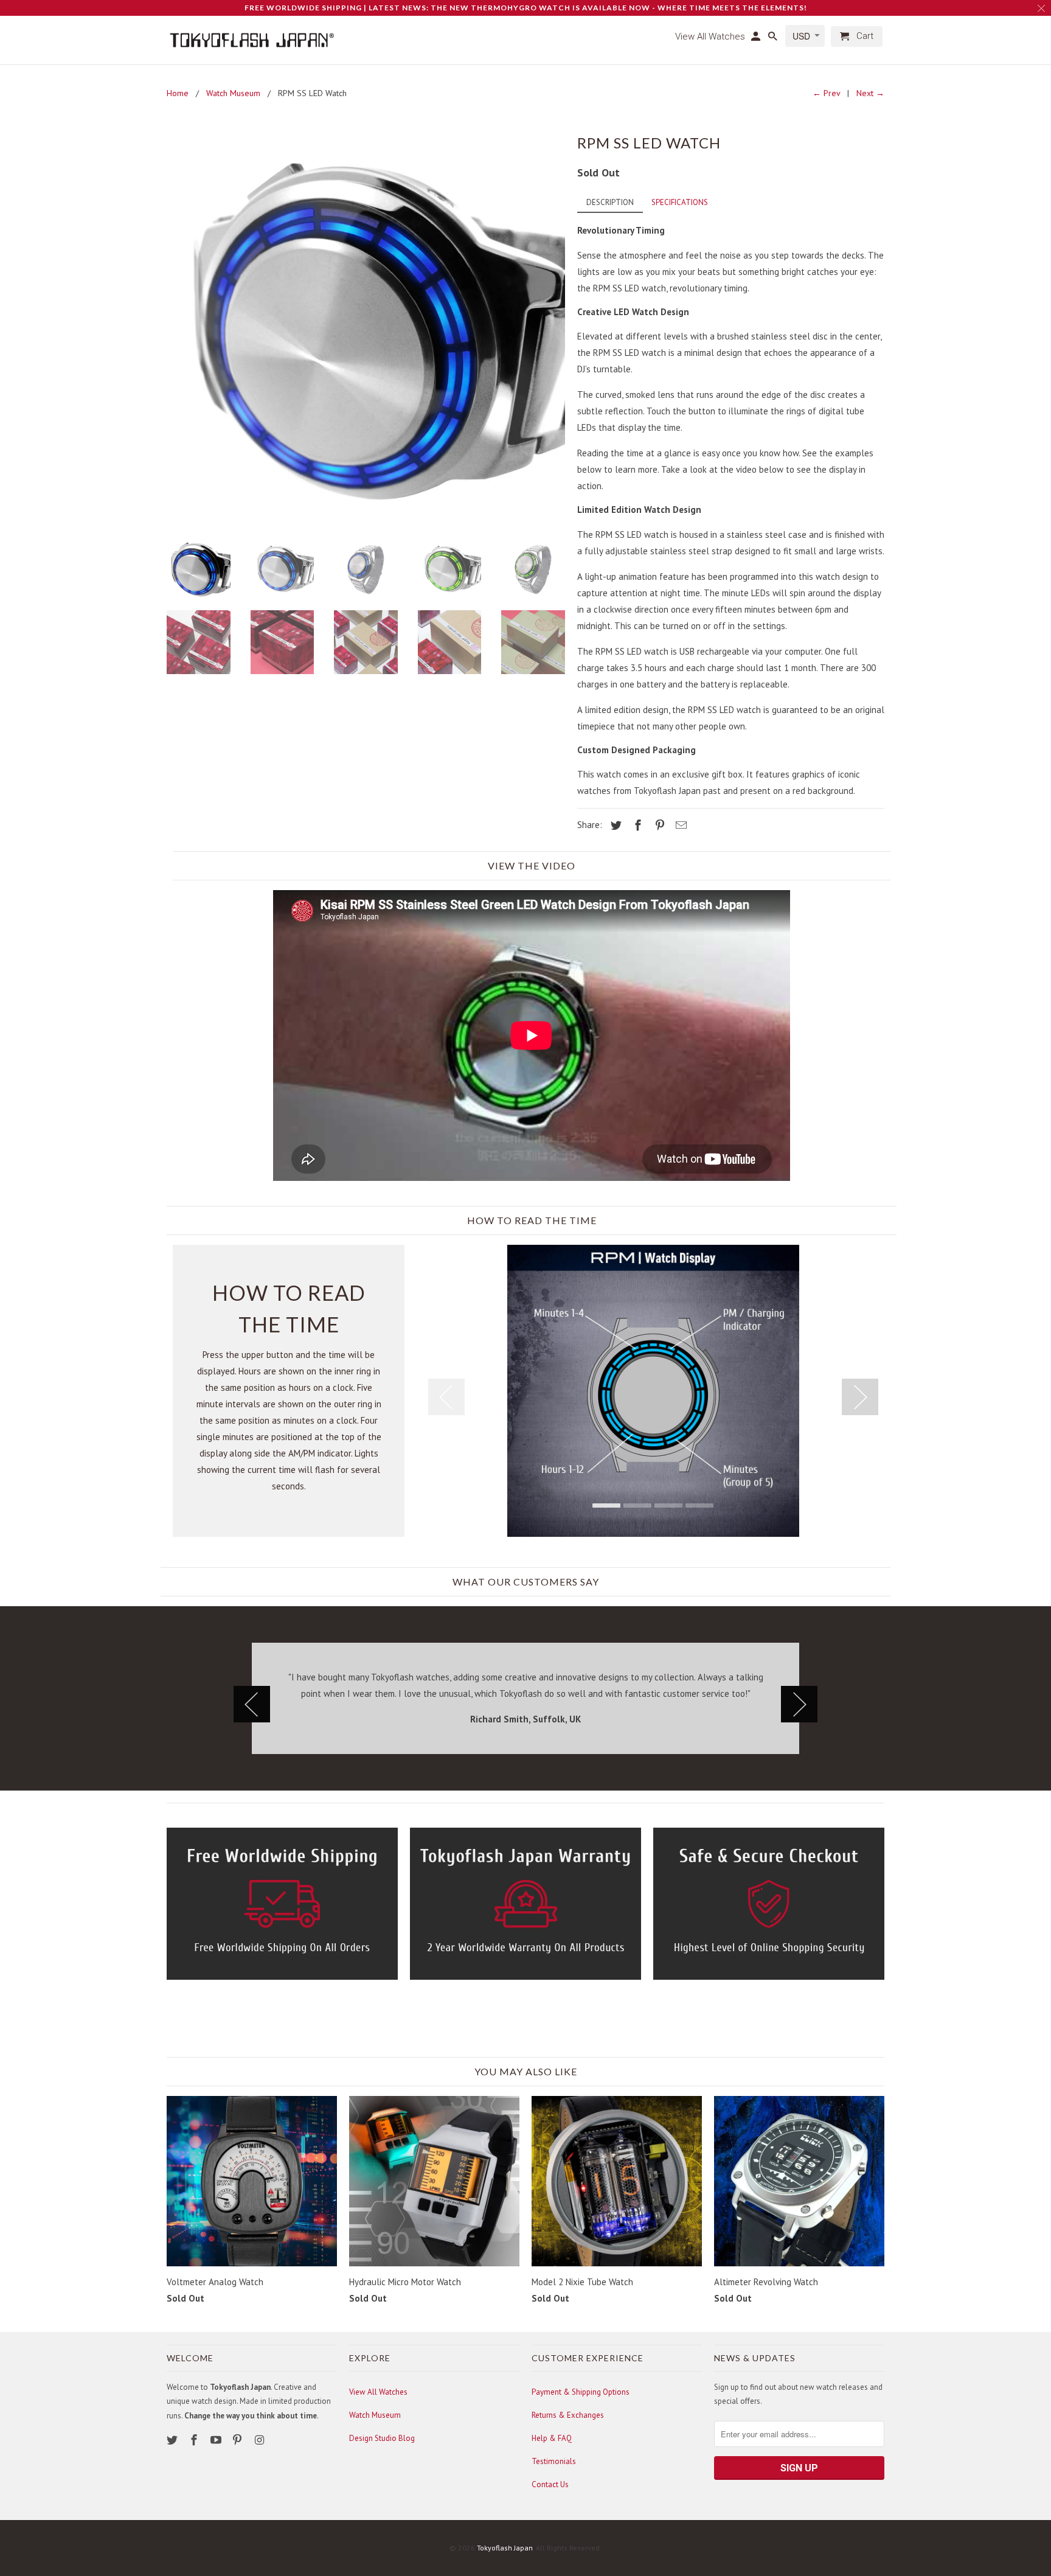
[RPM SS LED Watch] (366, 329)
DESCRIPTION (610, 202)
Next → (870, 93)
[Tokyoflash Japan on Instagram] (260, 2440)
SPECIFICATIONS (680, 202)
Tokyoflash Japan (505, 2548)
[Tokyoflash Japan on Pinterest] (238, 2440)
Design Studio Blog (382, 2438)
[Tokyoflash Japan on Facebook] (195, 2440)
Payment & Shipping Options (581, 2392)
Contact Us (550, 2484)
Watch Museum (375, 2415)
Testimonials (554, 2461)
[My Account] (757, 39)
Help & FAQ (552, 2438)
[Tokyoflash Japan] (252, 40)
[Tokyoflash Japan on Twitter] (173, 2440)
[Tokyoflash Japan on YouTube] (217, 2440)
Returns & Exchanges (568, 2415)
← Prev (826, 93)
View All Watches (378, 2392)
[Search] (774, 39)
